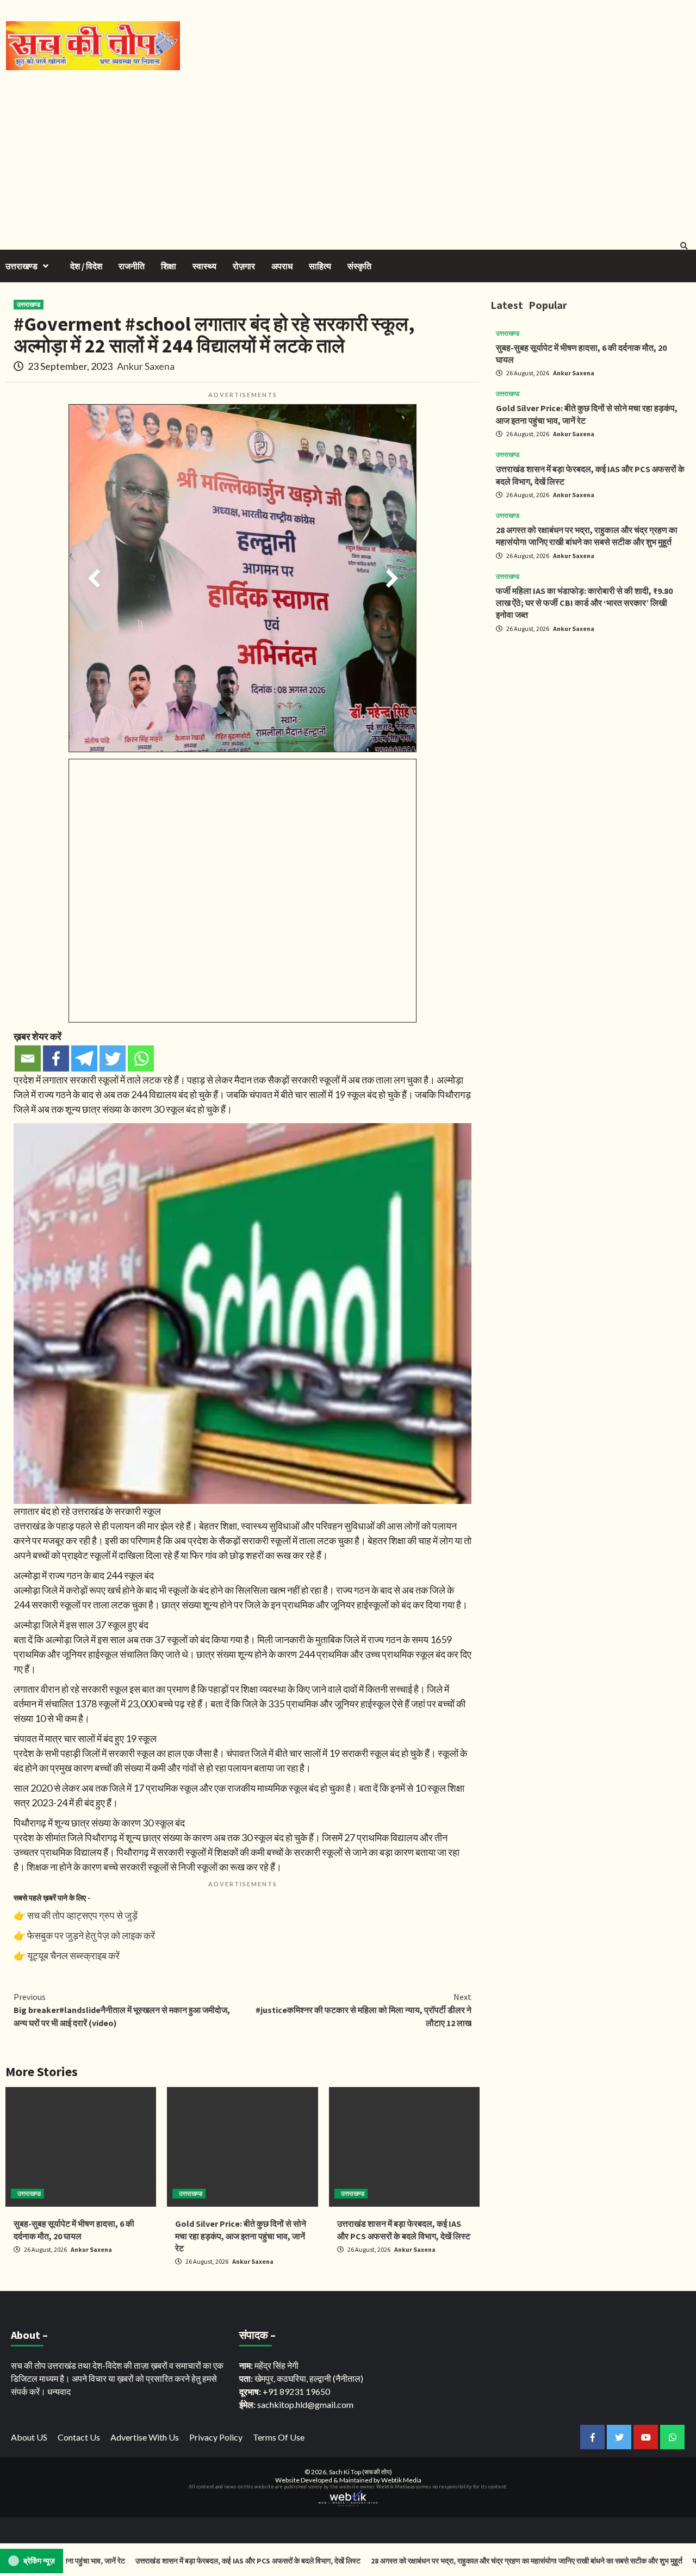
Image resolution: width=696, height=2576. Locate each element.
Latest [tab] (507, 305)
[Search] (684, 246)
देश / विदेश (86, 266)
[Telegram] (84, 1058)
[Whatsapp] (141, 1058)
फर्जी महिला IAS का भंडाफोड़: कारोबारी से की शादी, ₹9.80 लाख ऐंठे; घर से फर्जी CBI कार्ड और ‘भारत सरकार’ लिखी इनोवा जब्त (584, 603)
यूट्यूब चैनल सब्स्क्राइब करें (73, 1955)
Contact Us (79, 2437)
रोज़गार (244, 266)
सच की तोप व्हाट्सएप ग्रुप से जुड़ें (82, 1915)
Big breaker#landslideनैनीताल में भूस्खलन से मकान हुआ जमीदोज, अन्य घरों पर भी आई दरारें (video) (122, 2010)
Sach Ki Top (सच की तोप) (361, 2472)
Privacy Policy (216, 2437)
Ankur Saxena (146, 366)
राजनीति (132, 266)
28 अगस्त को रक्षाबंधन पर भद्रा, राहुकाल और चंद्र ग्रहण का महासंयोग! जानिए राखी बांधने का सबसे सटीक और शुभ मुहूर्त (454, 2561)
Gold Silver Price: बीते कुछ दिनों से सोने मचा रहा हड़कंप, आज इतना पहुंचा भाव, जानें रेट (241, 2236)
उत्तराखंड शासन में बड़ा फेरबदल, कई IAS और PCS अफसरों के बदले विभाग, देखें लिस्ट (175, 2561)
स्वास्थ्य (204, 266)
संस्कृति (359, 266)
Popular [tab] (548, 305)
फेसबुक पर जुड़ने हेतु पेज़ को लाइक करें (91, 1935)
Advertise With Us (145, 2437)
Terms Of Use (279, 2437)
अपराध (282, 266)
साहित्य (320, 266)
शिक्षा (169, 266)
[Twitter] (113, 1058)
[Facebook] (56, 1058)
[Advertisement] (348, 152)
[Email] (28, 1058)
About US (29, 2437)
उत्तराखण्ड (21, 266)
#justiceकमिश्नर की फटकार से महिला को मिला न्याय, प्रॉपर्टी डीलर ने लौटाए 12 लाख (363, 2010)
